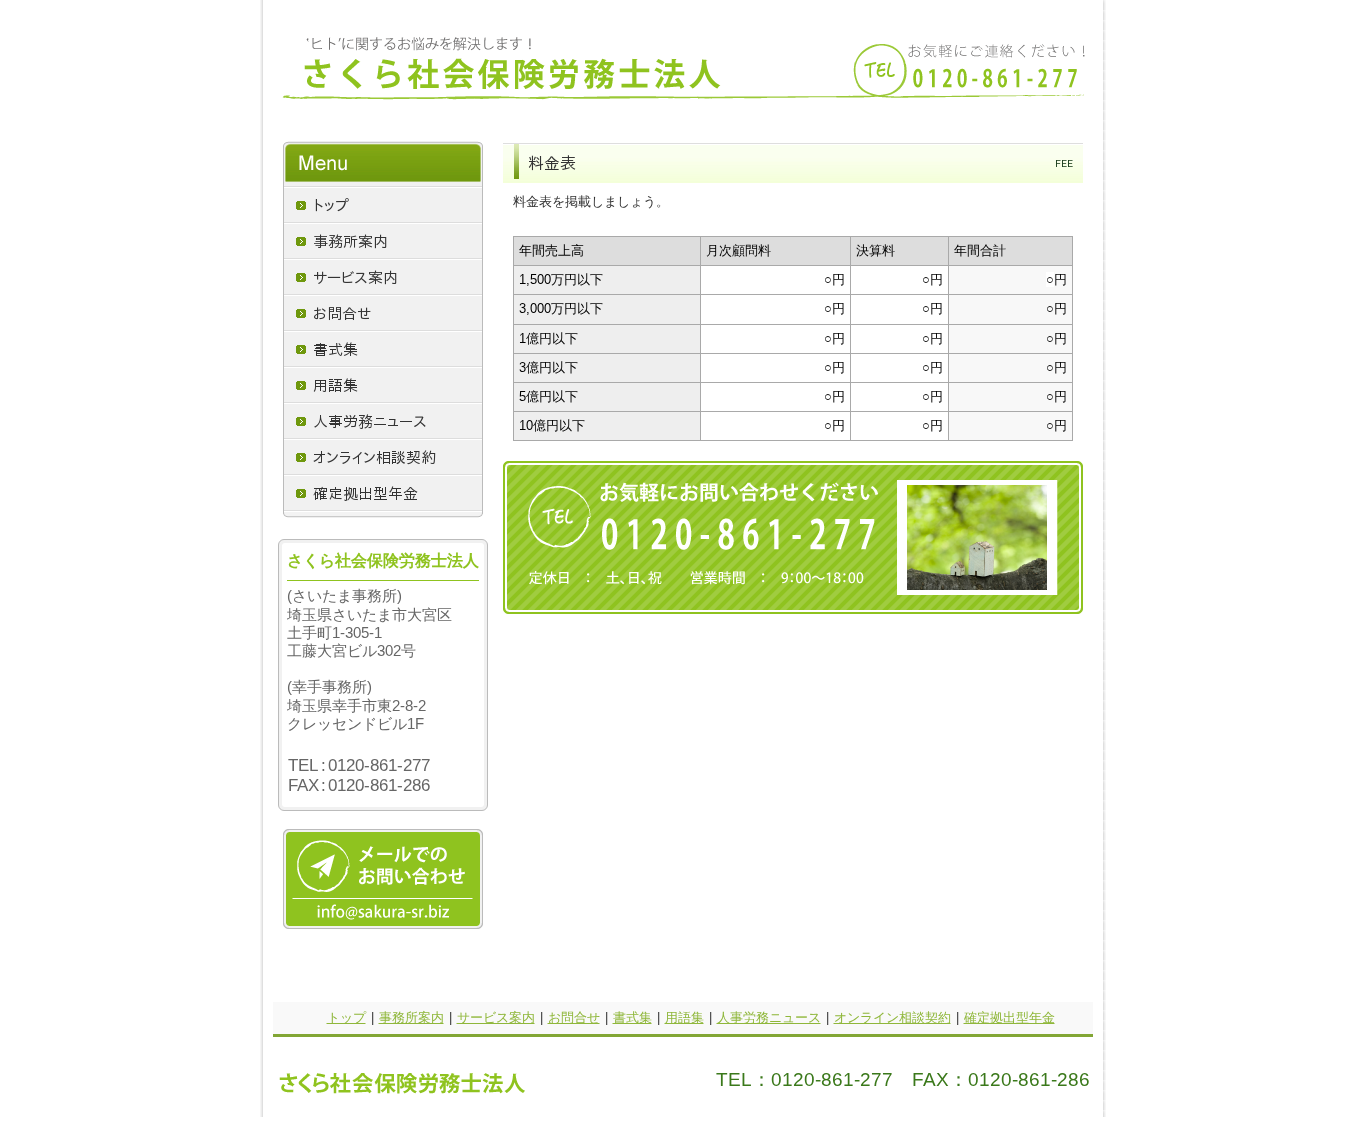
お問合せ (574, 1017)
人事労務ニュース (769, 1017)
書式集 (632, 1017)
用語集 (684, 1017)
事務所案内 (411, 1017)
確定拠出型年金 (1009, 1017)
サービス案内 (496, 1017)
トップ (346, 1017)
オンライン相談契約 (892, 1017)
